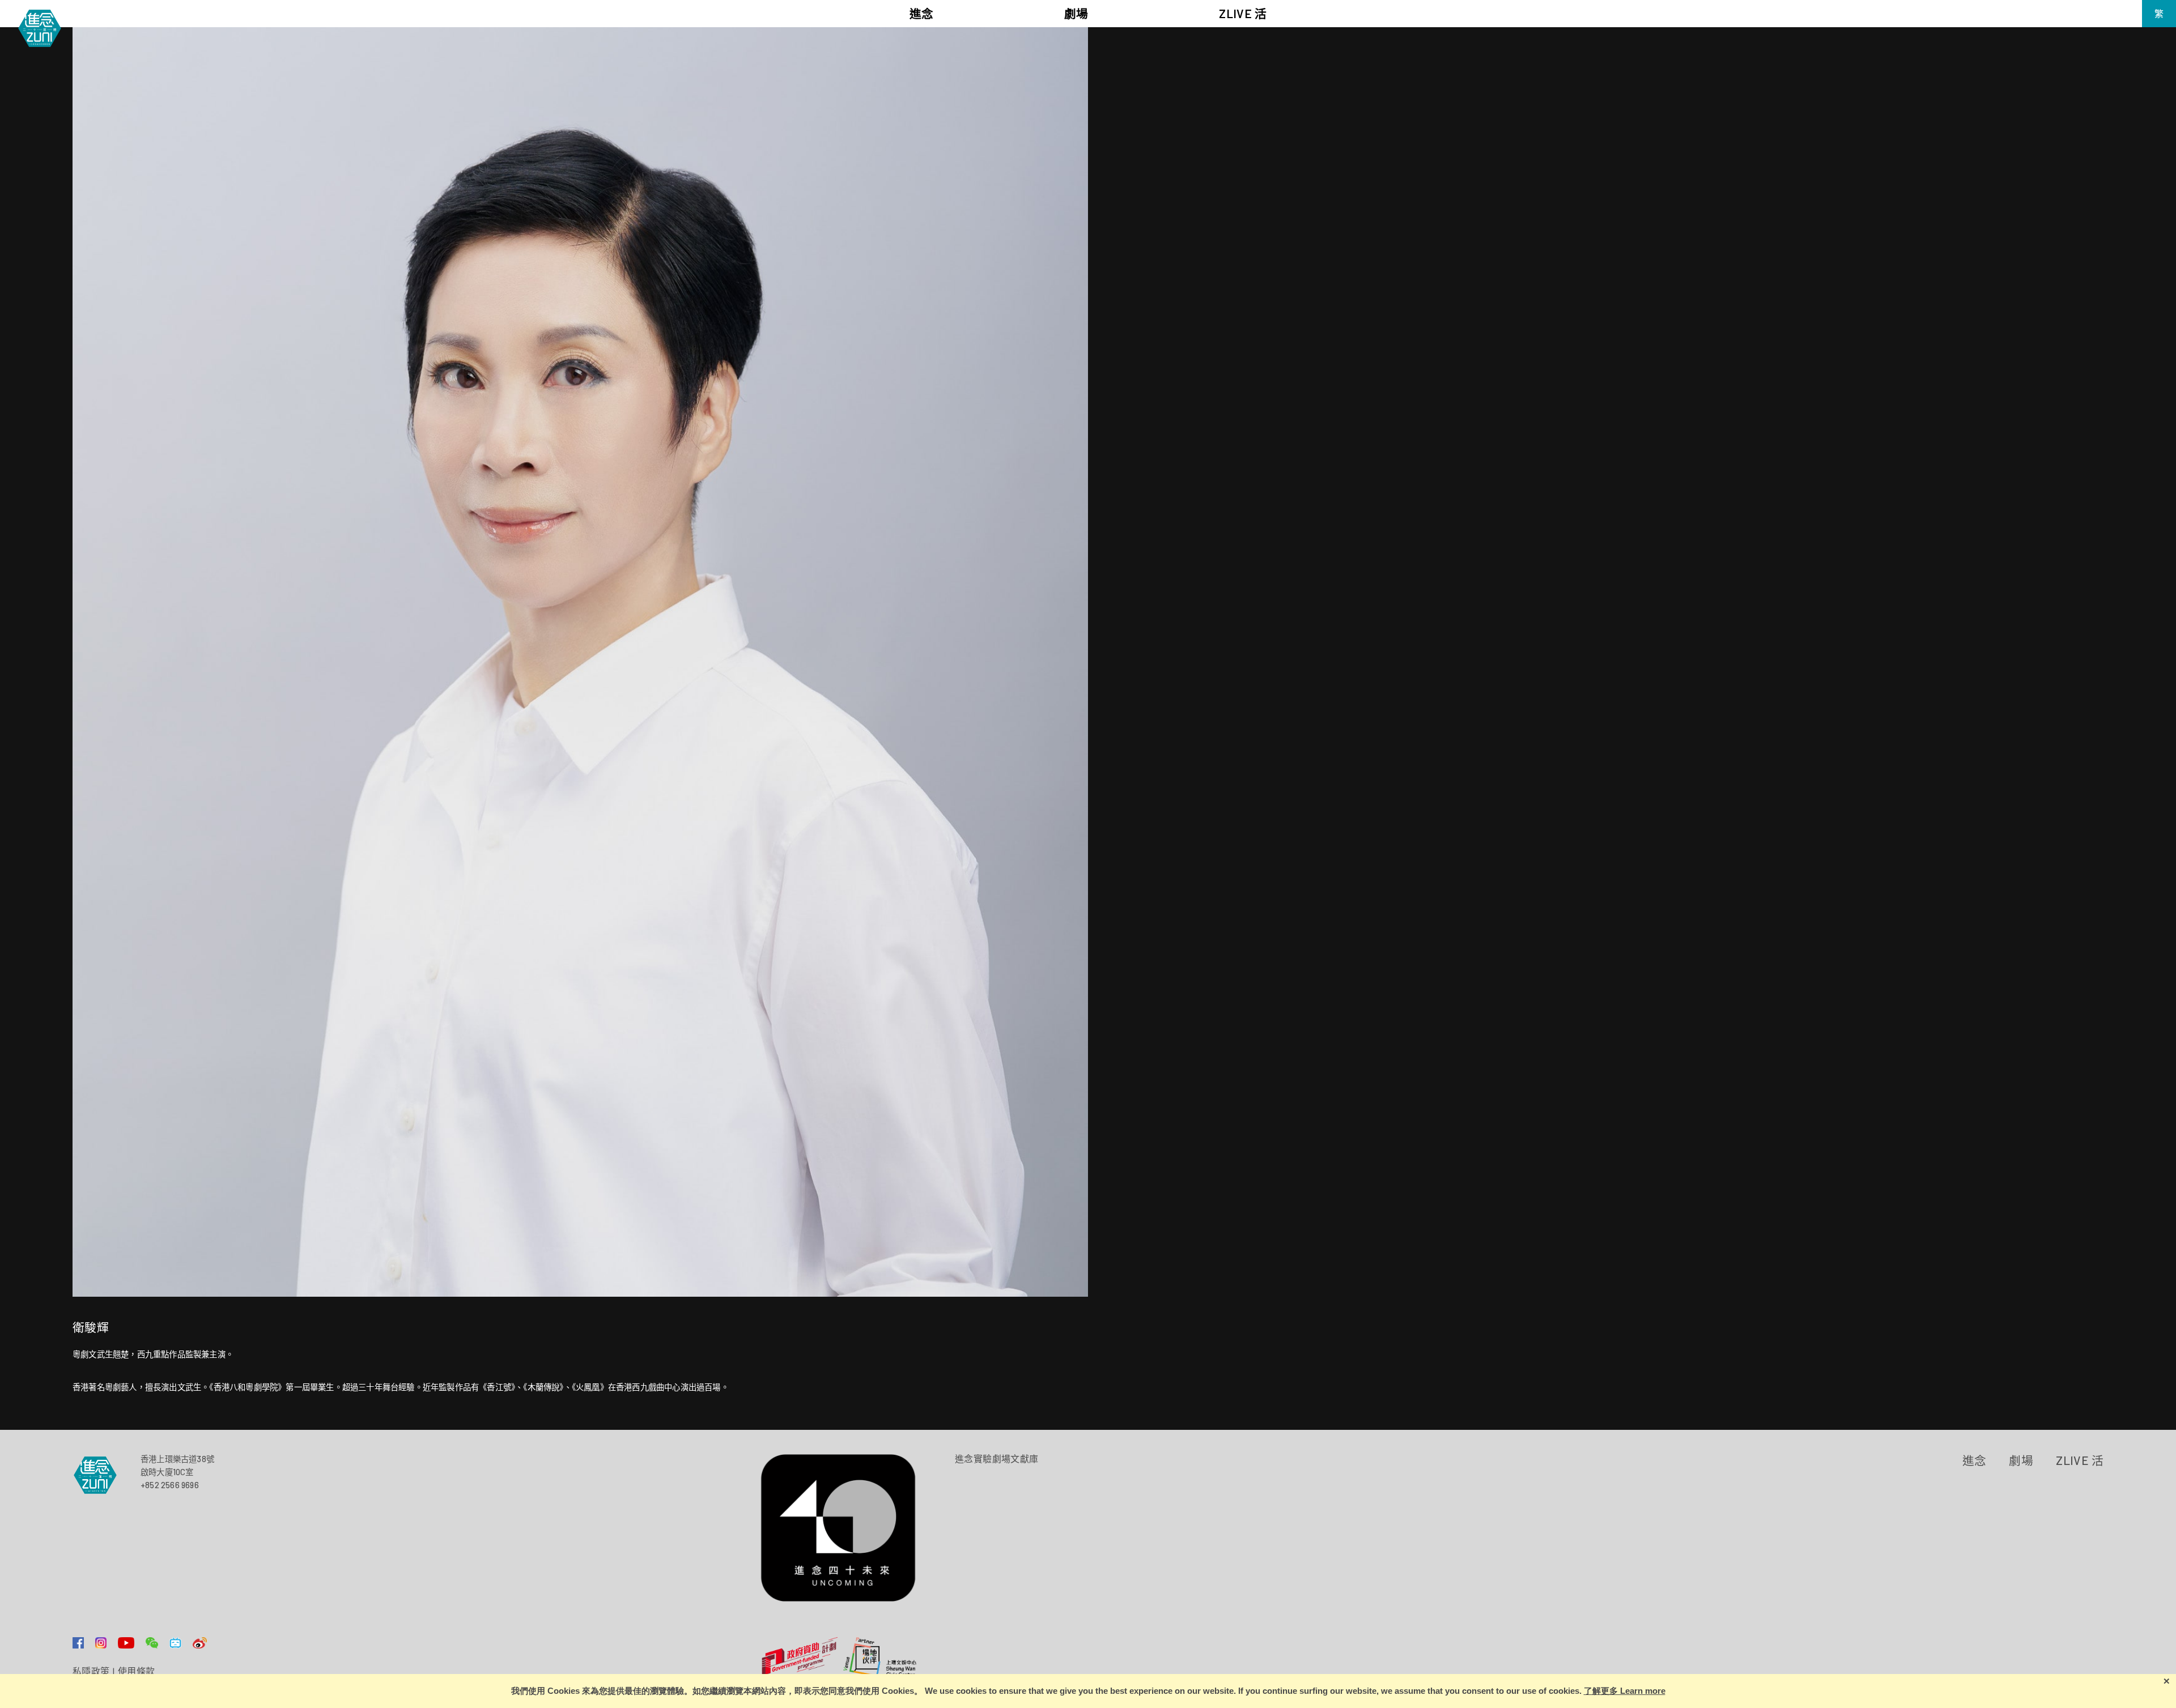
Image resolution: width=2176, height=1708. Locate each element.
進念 (1975, 1460)
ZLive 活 (2080, 1460)
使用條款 (137, 1671)
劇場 (2021, 1460)
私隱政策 (91, 1671)
